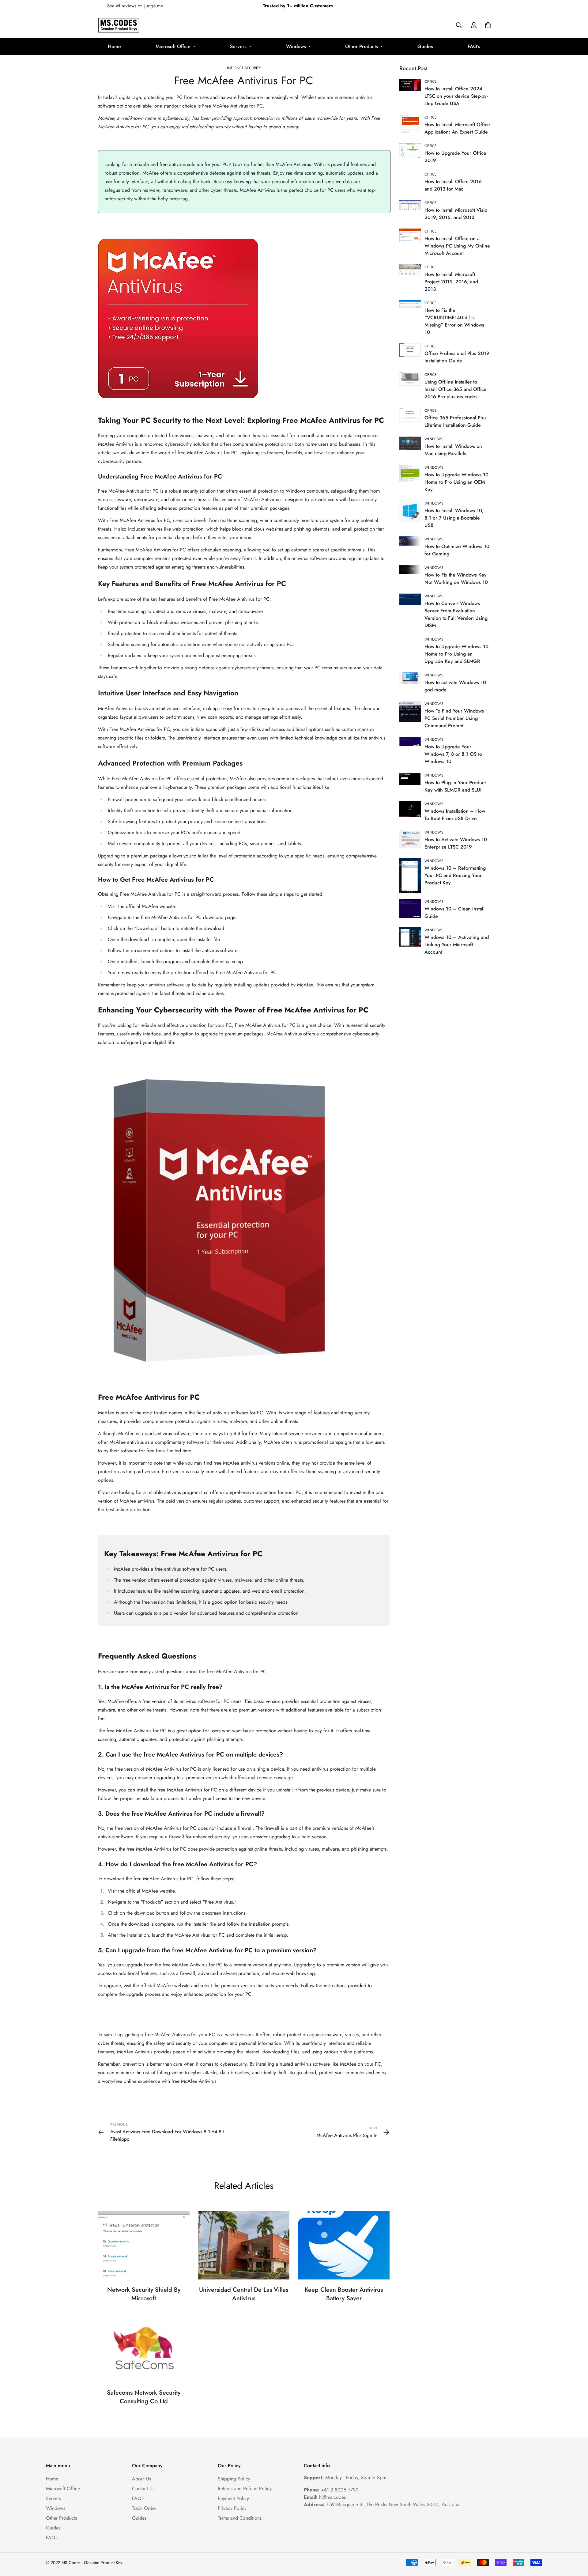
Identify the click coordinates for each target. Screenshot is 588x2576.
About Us (141, 2479)
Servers (238, 46)
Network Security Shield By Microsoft (144, 2294)
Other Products (362, 46)
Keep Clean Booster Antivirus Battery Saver (344, 2294)
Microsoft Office (173, 46)
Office (431, 81)
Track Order (144, 2508)
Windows (296, 46)
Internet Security (244, 68)
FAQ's (474, 46)
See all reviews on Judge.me (135, 6)
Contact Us (143, 2489)
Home (114, 46)
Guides (425, 46)
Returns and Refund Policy (245, 2489)
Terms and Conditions (240, 2518)
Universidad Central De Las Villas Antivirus (244, 2294)
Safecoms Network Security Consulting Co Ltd (144, 2397)
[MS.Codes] (119, 25)
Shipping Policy (234, 2479)
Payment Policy (233, 2498)
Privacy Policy (232, 2508)
